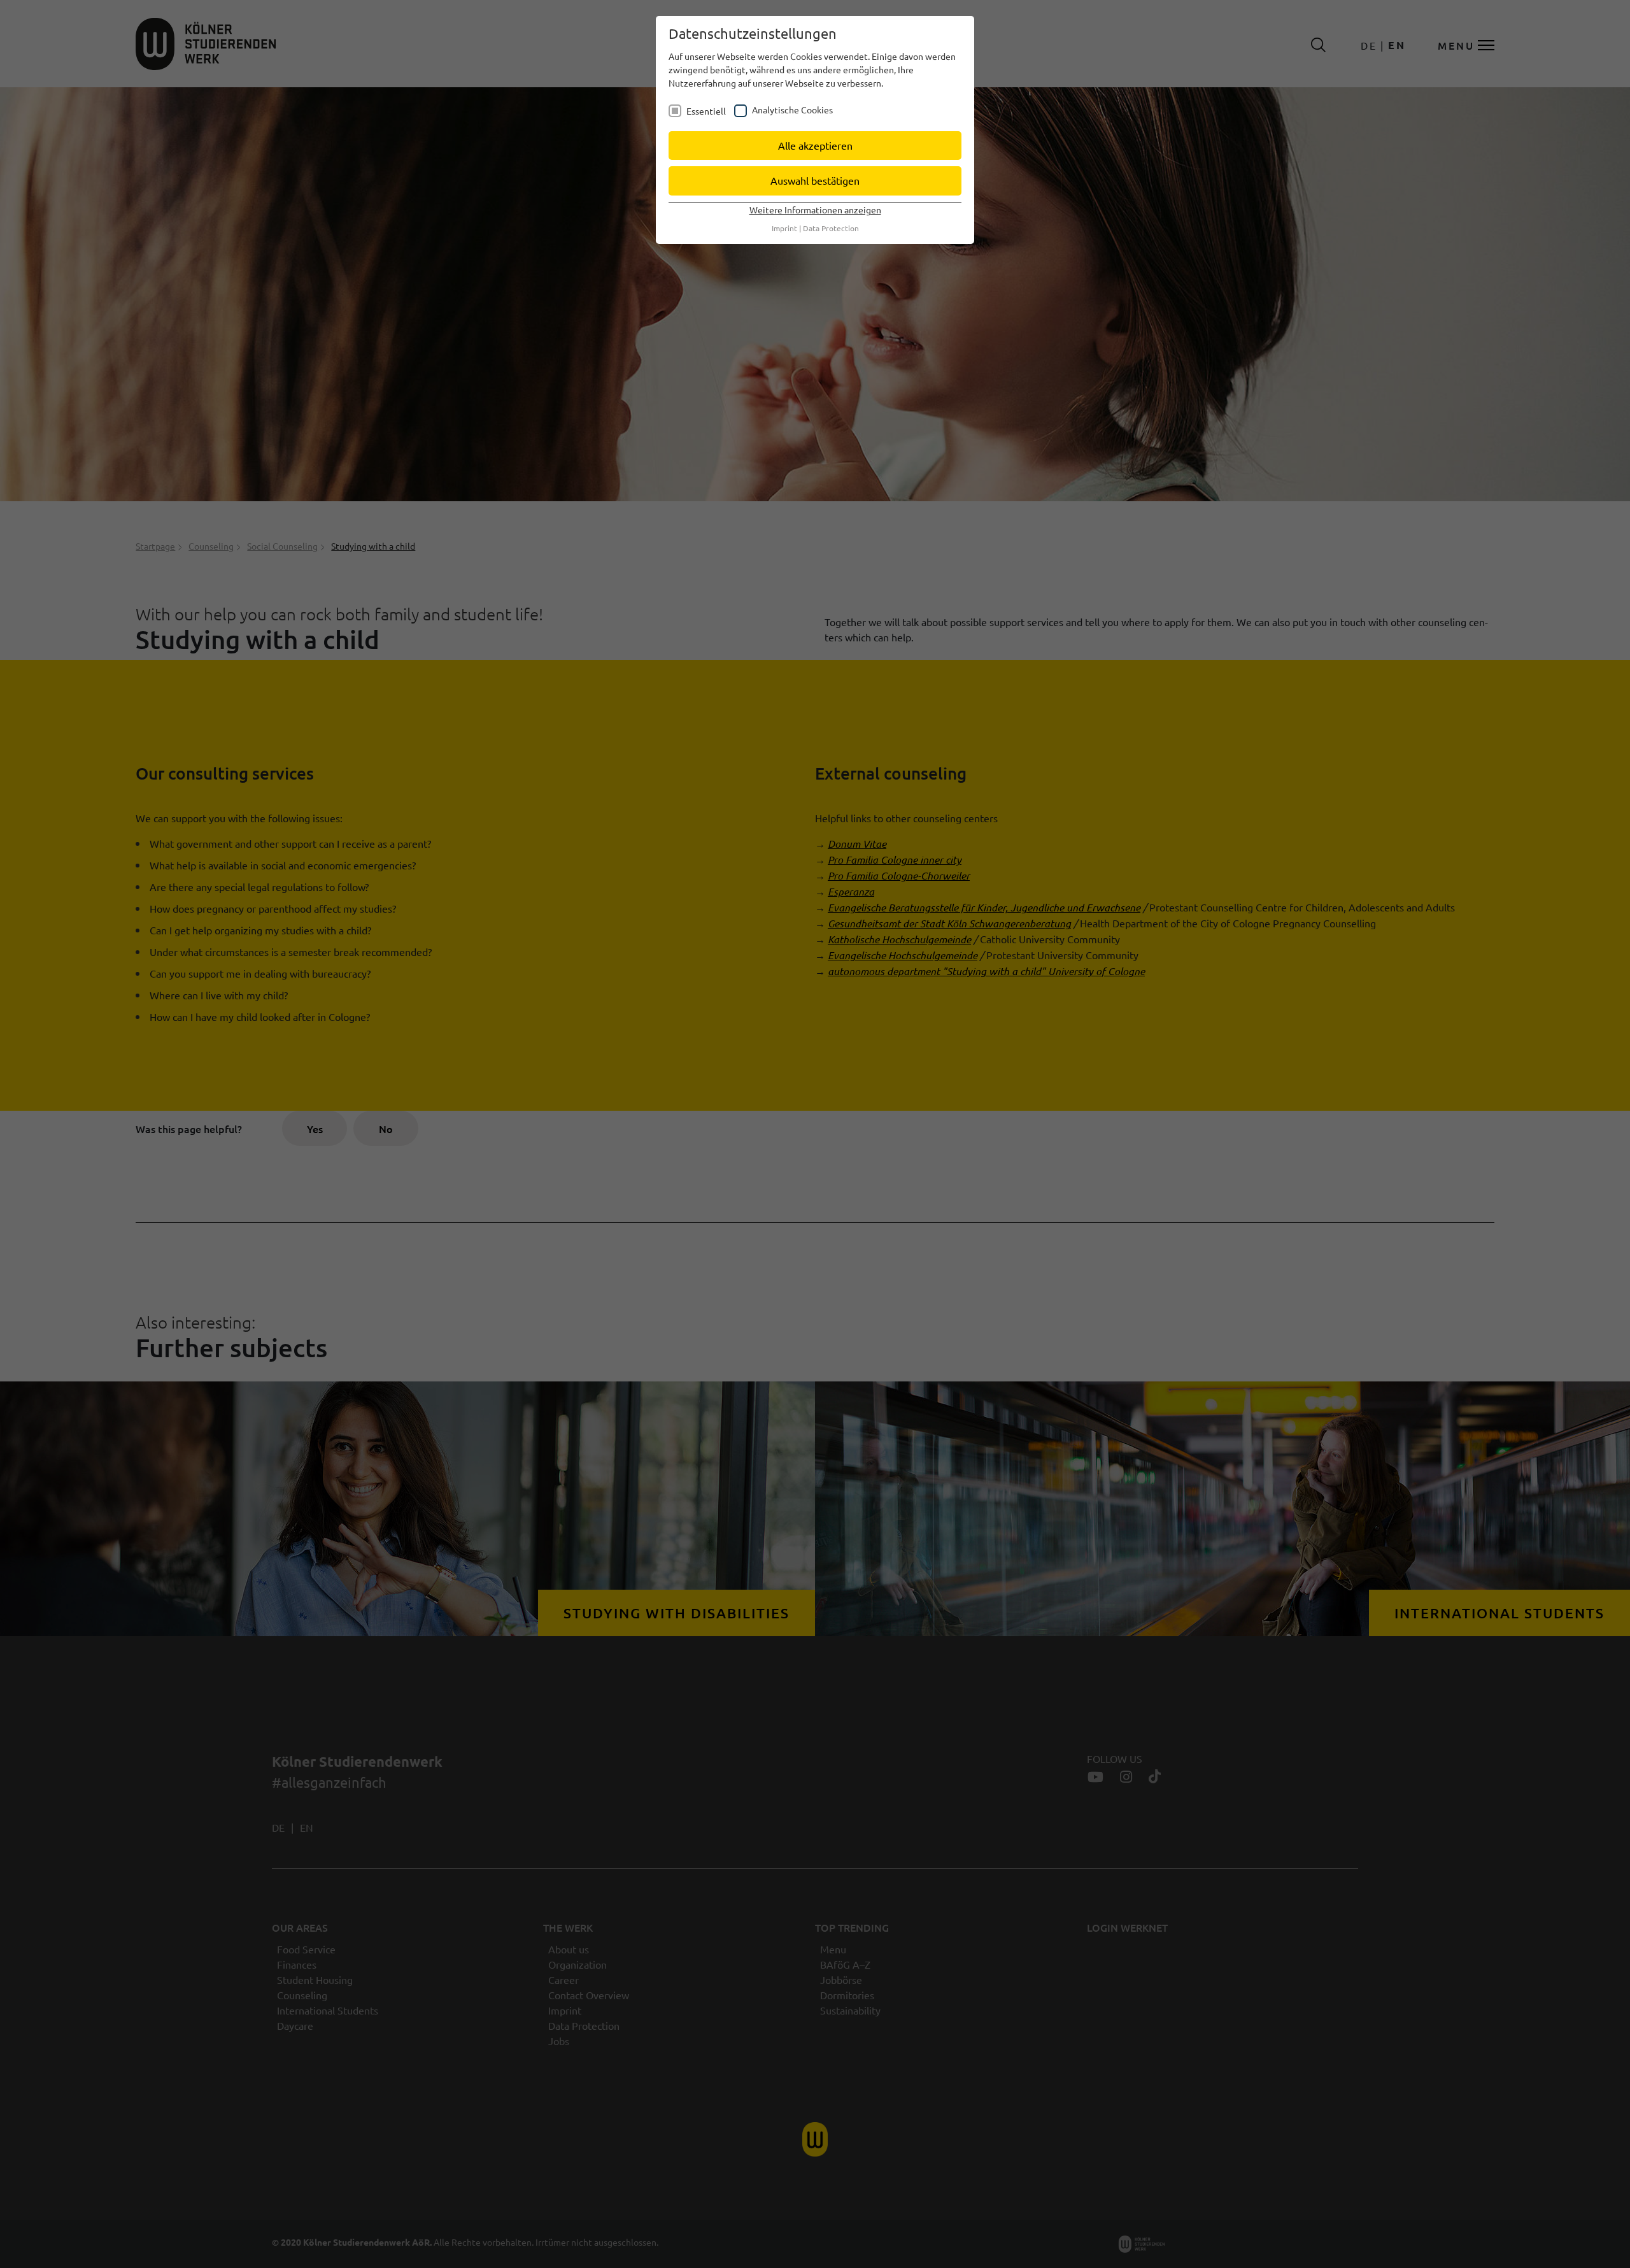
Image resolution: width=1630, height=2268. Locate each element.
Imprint (784, 228)
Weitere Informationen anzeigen (815, 210)
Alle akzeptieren (815, 145)
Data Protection (831, 228)
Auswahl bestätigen (815, 180)
